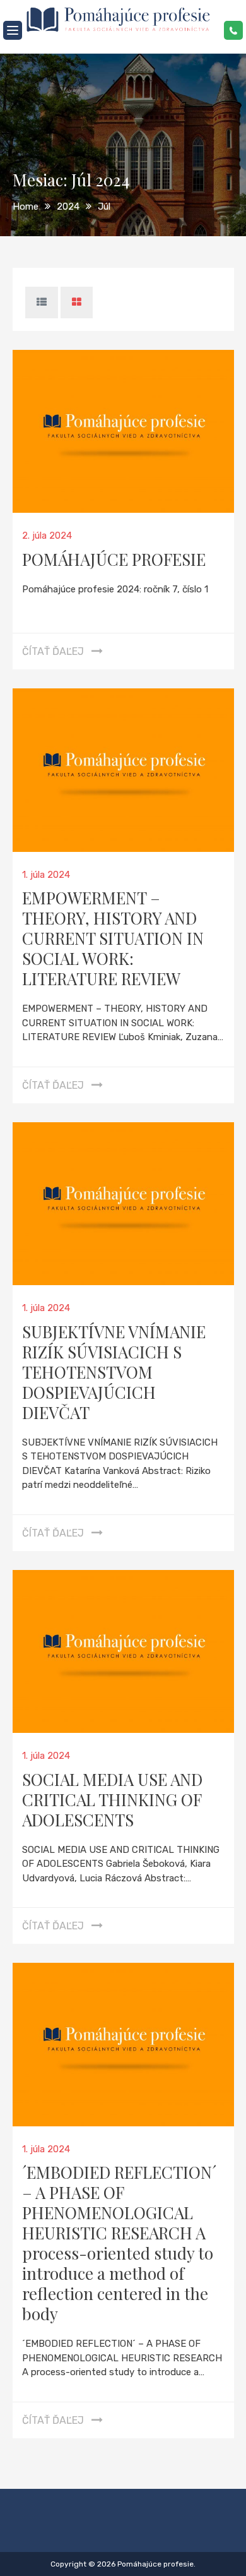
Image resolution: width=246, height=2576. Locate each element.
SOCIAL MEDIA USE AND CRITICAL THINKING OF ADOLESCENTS (112, 1800)
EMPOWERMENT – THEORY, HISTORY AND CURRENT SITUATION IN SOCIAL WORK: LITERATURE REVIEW (113, 938)
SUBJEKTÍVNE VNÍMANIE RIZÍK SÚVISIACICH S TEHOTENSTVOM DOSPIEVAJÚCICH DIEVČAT (114, 1372)
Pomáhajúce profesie (155, 2564)
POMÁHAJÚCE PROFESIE (114, 559)
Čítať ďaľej (53, 651)
